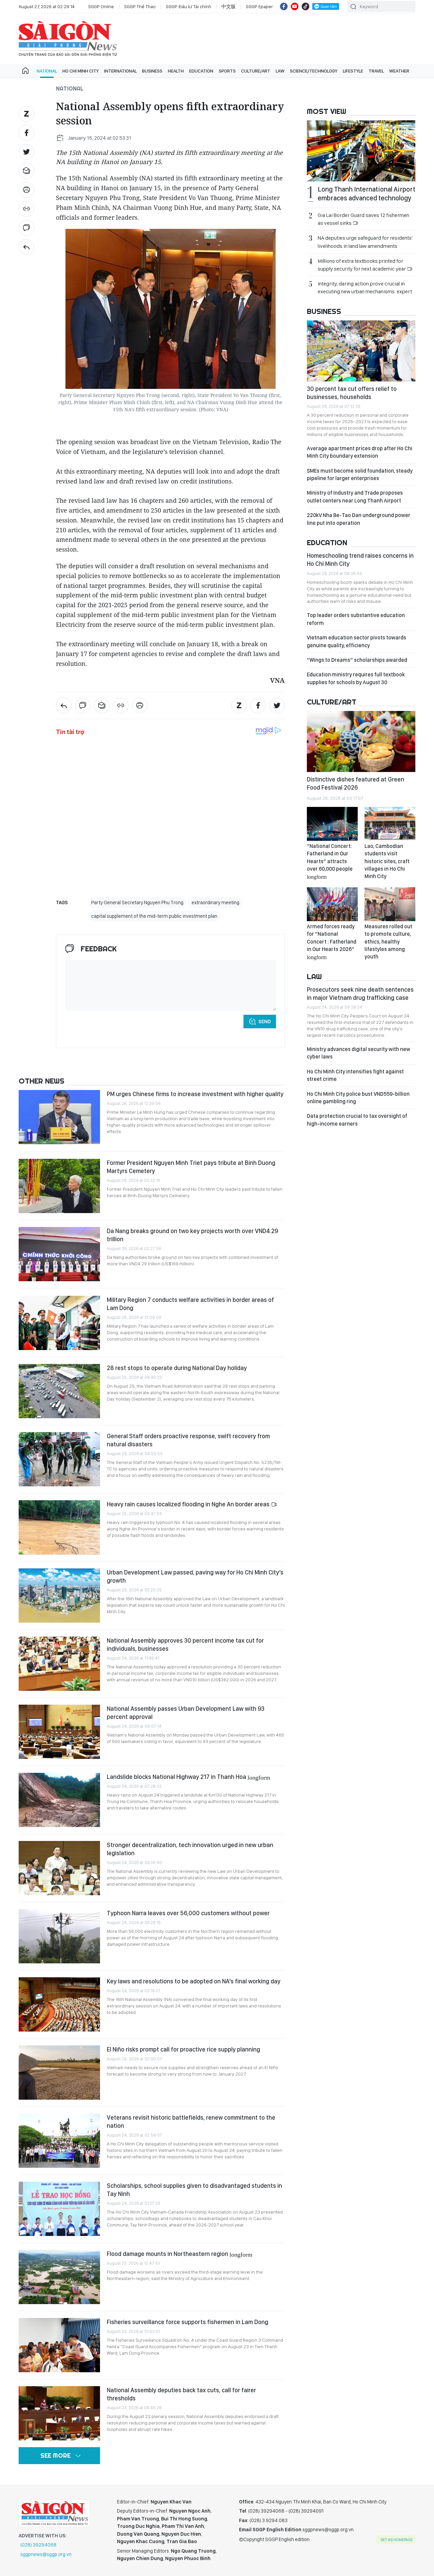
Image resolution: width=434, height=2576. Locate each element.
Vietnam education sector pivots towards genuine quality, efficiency (357, 641)
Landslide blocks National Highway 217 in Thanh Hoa (189, 1777)
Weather (399, 71)
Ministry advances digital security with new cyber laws (359, 1053)
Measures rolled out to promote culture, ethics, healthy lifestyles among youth (388, 942)
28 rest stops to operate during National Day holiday (177, 1368)
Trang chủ (25, 71)
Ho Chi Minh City (81, 71)
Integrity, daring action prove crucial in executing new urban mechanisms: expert (365, 288)
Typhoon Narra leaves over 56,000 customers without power (188, 1913)
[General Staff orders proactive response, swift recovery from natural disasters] (59, 1459)
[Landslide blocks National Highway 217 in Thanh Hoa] (59, 1800)
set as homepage (397, 2540)
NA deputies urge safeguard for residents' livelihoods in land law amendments (365, 242)
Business (152, 71)
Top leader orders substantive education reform (356, 619)
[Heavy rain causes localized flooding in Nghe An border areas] (59, 1527)
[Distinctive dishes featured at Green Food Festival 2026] (361, 741)
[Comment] (26, 228)
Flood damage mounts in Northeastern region (180, 2254)
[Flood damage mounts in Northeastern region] (59, 2277)
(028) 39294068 (38, 2545)
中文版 (229, 6)
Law (280, 71)
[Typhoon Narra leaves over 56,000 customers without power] (59, 1936)
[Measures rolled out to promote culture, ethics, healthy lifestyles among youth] (390, 904)
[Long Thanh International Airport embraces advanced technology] (361, 151)
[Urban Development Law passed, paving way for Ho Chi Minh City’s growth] (59, 1596)
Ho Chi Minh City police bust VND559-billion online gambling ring (358, 1098)
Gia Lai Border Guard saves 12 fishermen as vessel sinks (363, 219)
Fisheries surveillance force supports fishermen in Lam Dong (188, 2322)
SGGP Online (101, 6)
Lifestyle (353, 71)
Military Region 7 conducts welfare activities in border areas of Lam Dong (190, 1304)
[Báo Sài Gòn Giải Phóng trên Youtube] (295, 6)
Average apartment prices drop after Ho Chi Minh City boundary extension (360, 452)
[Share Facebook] (26, 133)
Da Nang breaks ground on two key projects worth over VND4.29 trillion (192, 1235)
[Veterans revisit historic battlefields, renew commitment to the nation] (59, 2141)
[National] (26, 247)
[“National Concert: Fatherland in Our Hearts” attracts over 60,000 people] (332, 824)
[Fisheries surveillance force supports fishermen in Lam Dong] (59, 2345)
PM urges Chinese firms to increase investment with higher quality (195, 1094)
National (47, 71)
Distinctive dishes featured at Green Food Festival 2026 (356, 783)
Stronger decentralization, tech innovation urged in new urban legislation (190, 1849)
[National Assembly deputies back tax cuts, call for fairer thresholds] (59, 2413)
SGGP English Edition (68, 39)
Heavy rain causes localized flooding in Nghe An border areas (189, 1504)
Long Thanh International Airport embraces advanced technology (367, 194)
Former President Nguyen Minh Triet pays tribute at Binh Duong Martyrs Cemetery (191, 1167)
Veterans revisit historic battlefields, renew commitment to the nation (191, 2122)
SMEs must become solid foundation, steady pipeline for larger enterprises (360, 474)
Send (265, 1022)
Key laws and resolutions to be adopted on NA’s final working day (194, 1981)
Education (201, 71)
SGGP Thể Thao (140, 6)
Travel (376, 71)
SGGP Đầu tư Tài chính (189, 6)
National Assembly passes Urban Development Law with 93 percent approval (186, 1713)
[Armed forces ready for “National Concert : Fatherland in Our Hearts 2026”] (332, 904)
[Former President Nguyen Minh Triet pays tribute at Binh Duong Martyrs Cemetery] (59, 1186)
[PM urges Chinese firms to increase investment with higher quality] (59, 1117)
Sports (227, 71)
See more (55, 2455)
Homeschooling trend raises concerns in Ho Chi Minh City (360, 560)
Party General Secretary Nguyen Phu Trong (137, 903)
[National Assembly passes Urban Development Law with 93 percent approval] (59, 1732)
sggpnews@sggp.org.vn (46, 2554)
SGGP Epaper (259, 6)
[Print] (26, 190)
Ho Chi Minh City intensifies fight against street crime (355, 1075)
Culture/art (256, 71)
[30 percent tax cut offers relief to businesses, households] (361, 351)
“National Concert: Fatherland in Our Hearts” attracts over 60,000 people (330, 861)
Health (176, 71)
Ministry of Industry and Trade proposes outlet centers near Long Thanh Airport (355, 497)
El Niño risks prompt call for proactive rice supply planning (183, 2049)
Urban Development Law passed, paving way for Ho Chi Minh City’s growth (195, 1576)
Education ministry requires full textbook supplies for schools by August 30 (356, 678)
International (120, 71)
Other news (42, 1081)
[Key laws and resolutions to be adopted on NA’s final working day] (59, 2004)
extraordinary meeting (215, 903)
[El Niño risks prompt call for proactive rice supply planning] (59, 2073)
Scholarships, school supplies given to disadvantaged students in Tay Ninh (194, 2190)
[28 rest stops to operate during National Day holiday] (59, 1391)
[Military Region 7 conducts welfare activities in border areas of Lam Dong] (59, 1323)
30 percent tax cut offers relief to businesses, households (352, 393)
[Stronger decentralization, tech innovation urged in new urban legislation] (59, 1868)
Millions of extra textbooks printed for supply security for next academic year (362, 265)
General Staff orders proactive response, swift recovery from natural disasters (188, 1440)
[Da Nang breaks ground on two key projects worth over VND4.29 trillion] (59, 1254)
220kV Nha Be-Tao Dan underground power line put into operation (359, 519)
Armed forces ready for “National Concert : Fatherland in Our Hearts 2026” (332, 942)
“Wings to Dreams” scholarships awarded (357, 660)
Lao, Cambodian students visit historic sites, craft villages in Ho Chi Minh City (387, 861)
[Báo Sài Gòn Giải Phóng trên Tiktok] (305, 6)
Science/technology (314, 71)
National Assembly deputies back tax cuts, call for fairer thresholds (181, 2394)
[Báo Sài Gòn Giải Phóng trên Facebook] (284, 6)
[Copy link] (26, 209)
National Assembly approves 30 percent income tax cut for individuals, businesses (185, 1644)
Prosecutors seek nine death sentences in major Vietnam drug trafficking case (360, 994)
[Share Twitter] (26, 152)
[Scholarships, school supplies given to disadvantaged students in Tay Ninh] (59, 2209)
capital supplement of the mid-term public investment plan (154, 916)
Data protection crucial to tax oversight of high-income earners (357, 1120)
